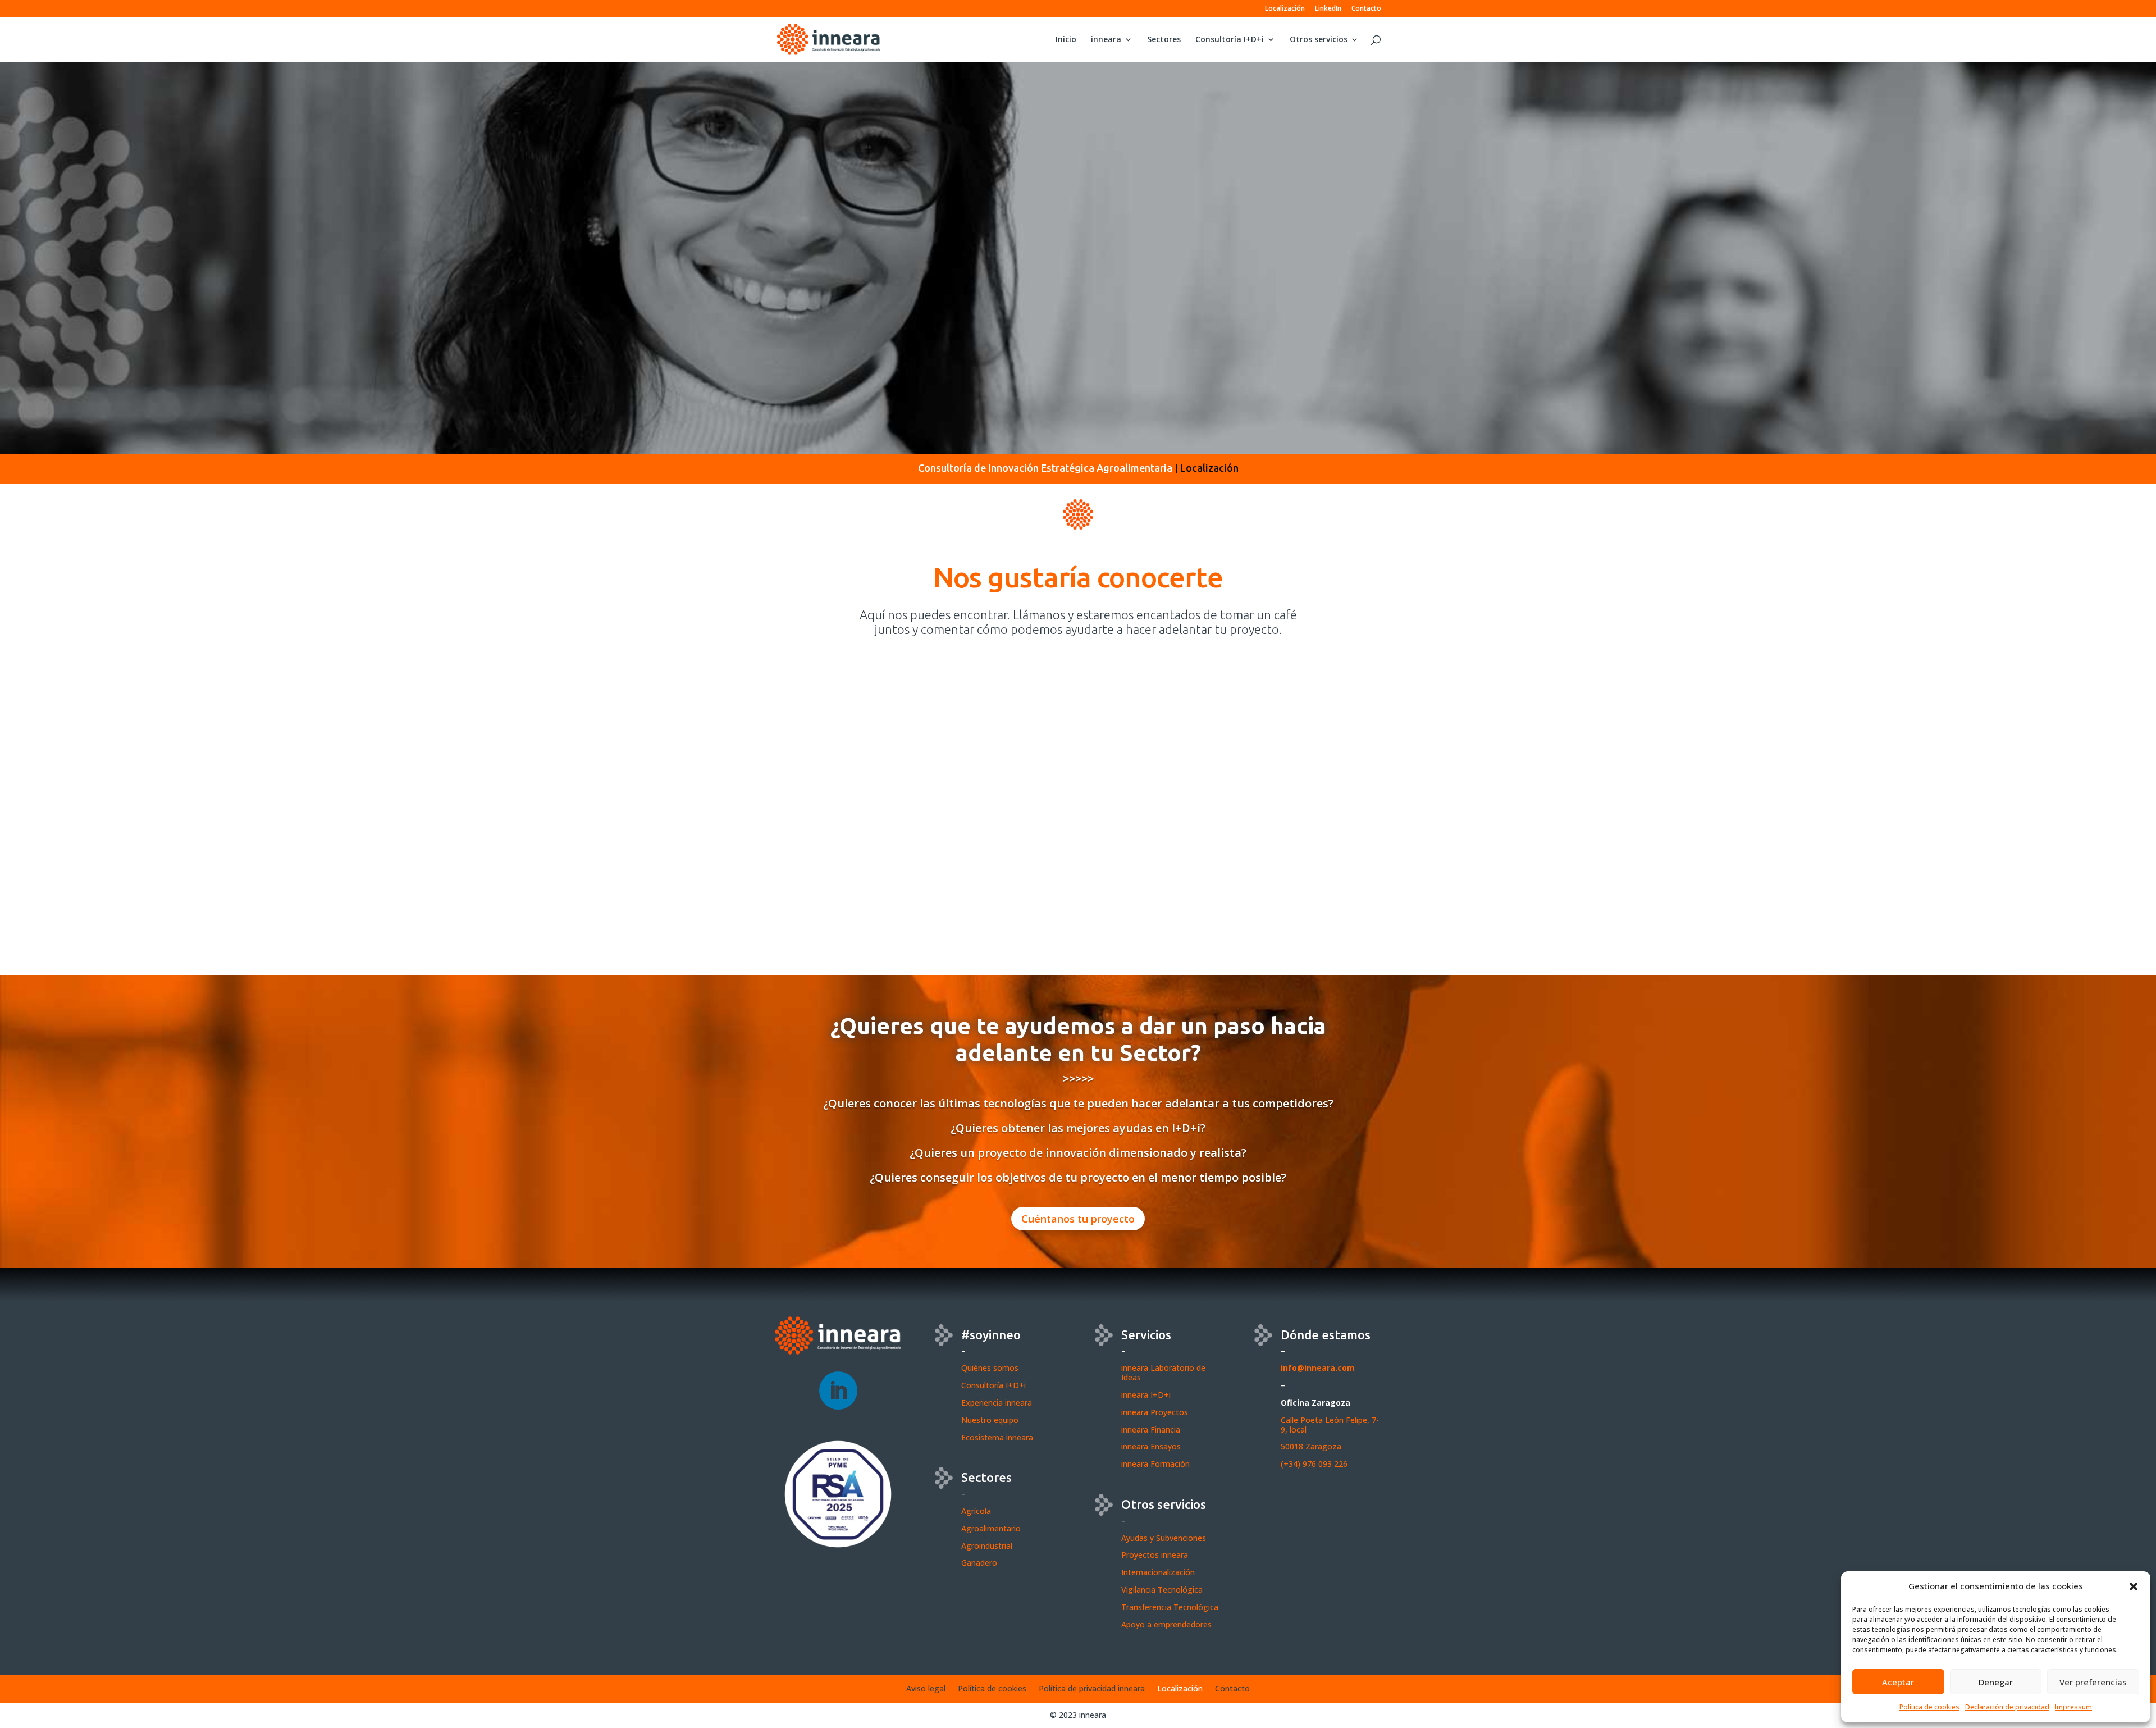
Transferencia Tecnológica (1170, 1607)
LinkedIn (1328, 9)
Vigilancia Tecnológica (1162, 1590)
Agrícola (976, 1511)
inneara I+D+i (1146, 1395)
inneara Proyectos (1155, 1412)
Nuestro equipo (990, 1420)
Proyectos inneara (1155, 1555)
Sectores (1164, 40)
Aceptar (1898, 1682)
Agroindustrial (987, 1546)
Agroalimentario (991, 1528)
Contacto (1366, 9)
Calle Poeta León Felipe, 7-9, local (1330, 1425)
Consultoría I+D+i (1230, 40)
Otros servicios (1319, 40)
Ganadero (979, 1563)
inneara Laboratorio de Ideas (1163, 1373)
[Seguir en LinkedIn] (838, 1390)
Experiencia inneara (997, 1403)
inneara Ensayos (1151, 1446)
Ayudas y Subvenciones (1164, 1538)
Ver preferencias (2093, 1682)
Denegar (1996, 1682)
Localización (1285, 9)
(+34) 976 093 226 (1314, 1464)
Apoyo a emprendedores (1166, 1624)
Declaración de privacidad (2007, 1707)
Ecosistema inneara (997, 1437)
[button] (2134, 1586)
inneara (1106, 40)
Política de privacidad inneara (1092, 1689)
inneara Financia (1151, 1430)
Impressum (2073, 1707)
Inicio (1066, 40)
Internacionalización (1158, 1572)
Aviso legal (926, 1689)
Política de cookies (1929, 1707)
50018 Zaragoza (1311, 1446)
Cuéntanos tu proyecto (1078, 1219)
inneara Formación (1155, 1464)
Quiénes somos (990, 1368)
